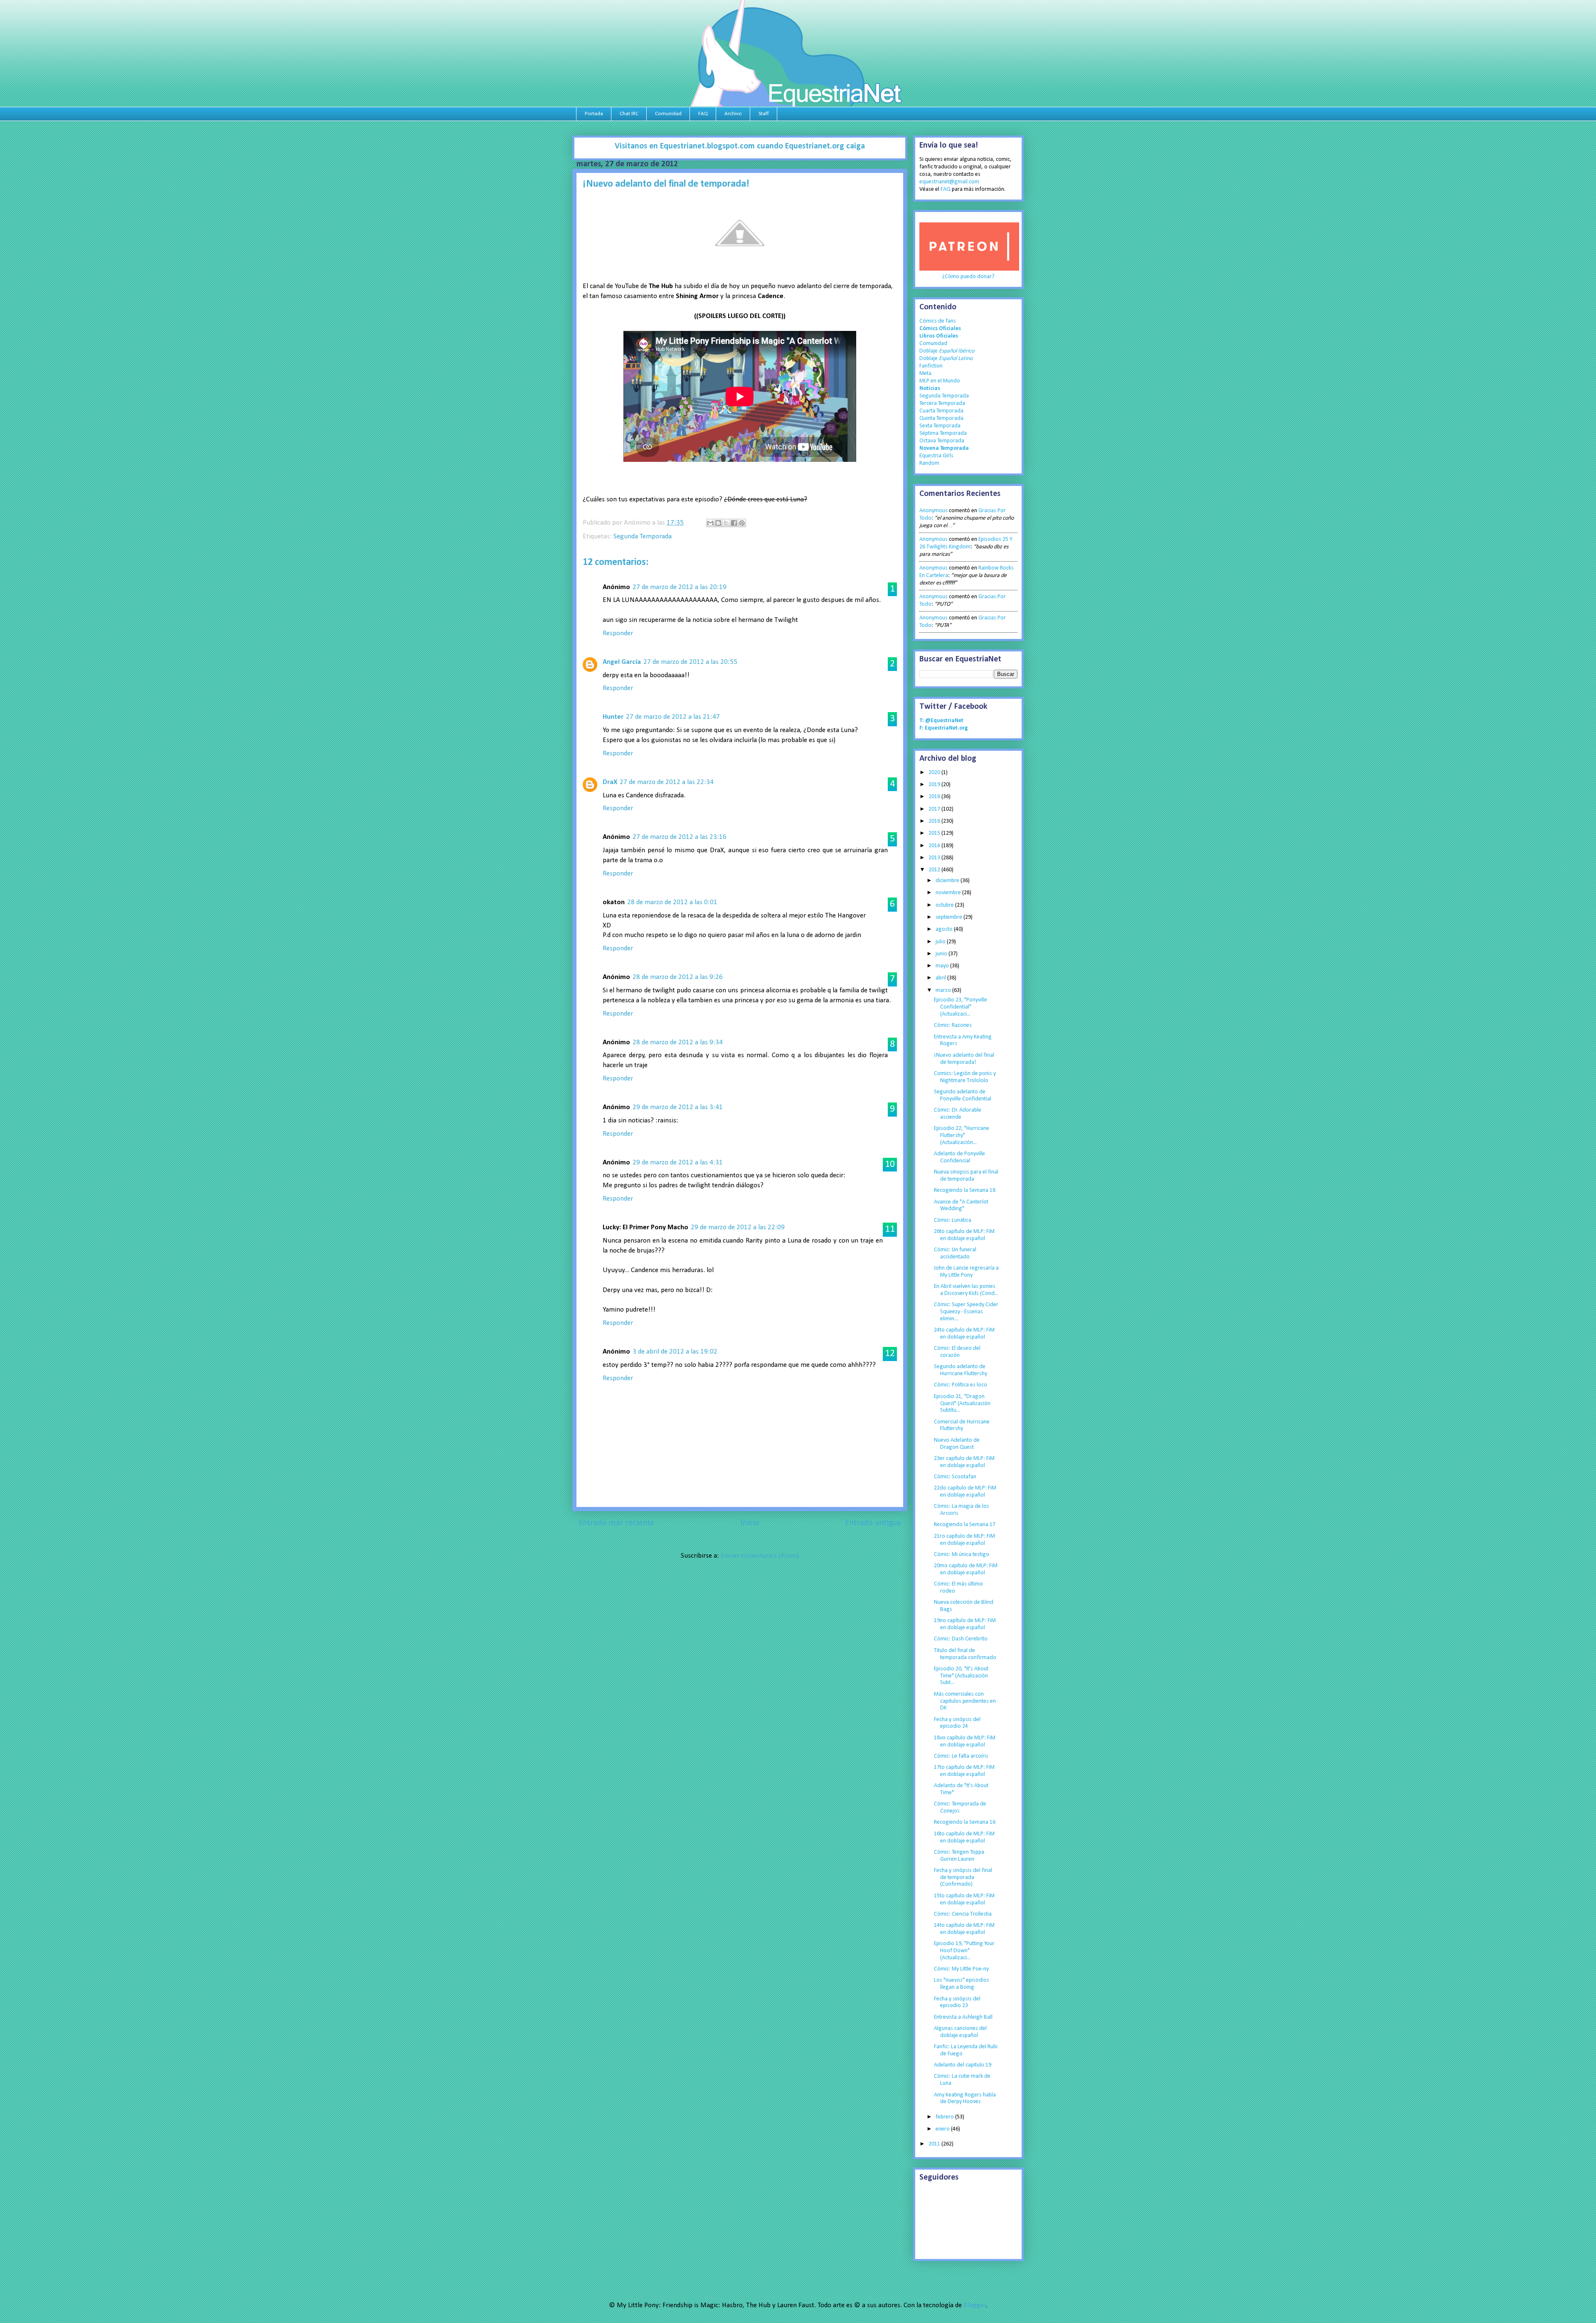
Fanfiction (931, 366)
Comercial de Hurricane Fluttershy (962, 1425)
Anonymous (933, 511)
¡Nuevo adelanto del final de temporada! (964, 1059)
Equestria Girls (936, 456)
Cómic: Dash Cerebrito (961, 1639)
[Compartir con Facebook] (734, 523)
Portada (594, 114)
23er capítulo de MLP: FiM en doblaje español (964, 1462)
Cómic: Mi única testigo (962, 1555)
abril (941, 978)
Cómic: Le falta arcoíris (961, 1756)
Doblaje (947, 351)
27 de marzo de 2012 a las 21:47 (673, 717)
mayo (943, 966)
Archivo (733, 114)
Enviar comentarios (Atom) (760, 1556)
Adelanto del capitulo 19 (963, 2065)
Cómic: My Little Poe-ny (961, 1969)
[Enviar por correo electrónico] (710, 523)
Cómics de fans (938, 321)
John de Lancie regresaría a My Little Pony (966, 1272)
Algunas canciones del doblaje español (960, 2032)
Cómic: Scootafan (955, 1477)
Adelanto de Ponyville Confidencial (959, 1157)
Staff (764, 114)
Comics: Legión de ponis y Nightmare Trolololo (965, 1077)
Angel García (622, 662)
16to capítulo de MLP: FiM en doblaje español (964, 1837)
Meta (925, 374)
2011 (935, 2144)
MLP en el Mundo (940, 381)
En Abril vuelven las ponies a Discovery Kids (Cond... (966, 1290)
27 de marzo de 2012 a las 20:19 (680, 587)
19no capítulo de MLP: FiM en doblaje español (965, 1624)
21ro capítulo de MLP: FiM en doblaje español (964, 1540)
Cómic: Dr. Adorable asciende (958, 1114)
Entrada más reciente (616, 1523)
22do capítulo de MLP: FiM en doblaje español (965, 1492)
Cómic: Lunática (953, 1220)
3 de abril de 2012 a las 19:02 (675, 1352)
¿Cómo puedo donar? (968, 277)
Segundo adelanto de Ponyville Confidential (963, 1095)
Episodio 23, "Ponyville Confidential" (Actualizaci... (961, 1007)
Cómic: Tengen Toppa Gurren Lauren (959, 1856)
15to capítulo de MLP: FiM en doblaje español (964, 1899)
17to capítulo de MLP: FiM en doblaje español (964, 1771)
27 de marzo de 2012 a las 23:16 (680, 837)
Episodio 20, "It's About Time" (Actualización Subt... (961, 1676)
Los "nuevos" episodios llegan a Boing (962, 1984)
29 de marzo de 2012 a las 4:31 (678, 1163)
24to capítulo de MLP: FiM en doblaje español (964, 1334)
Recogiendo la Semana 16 (965, 1822)
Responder (618, 633)
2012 (935, 870)
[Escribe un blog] (718, 523)
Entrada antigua (873, 1523)
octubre (945, 905)
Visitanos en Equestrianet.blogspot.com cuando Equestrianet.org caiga (740, 146)
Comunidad (668, 114)
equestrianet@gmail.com (949, 182)
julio (941, 942)
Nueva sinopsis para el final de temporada (966, 1176)
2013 (935, 858)
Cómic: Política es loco (961, 1385)
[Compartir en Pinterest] (742, 523)
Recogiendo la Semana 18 (965, 1190)
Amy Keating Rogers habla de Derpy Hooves (965, 2099)
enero (943, 2129)
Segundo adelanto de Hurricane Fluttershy (961, 1370)
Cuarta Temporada (941, 411)
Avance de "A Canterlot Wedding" (961, 1206)
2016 (935, 821)
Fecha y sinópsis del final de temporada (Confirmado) (963, 1878)
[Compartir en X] (726, 523)
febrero (945, 2117)
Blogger (975, 2305)
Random (929, 463)
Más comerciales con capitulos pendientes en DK (965, 1701)
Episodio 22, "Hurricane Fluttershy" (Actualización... (962, 1136)
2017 (935, 809)
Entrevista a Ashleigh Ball (963, 2017)
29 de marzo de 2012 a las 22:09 (738, 1227)
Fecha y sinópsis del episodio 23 (957, 2002)
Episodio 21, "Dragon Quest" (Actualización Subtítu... (962, 1404)
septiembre (949, 917)
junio (942, 954)
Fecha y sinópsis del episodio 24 (957, 1723)
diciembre (948, 881)
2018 (935, 797)
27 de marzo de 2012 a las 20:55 (690, 662)
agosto (945, 929)
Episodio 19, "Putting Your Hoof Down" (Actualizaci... (964, 1951)
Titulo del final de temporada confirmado (965, 1654)
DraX (610, 782)
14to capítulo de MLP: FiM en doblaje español (964, 1929)
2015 (935, 833)
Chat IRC (629, 114)
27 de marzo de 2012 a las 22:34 (667, 782)
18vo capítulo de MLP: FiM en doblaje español (965, 1741)
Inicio (750, 1523)
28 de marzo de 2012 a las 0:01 (672, 902)
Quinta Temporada (941, 418)
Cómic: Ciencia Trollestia (963, 1914)
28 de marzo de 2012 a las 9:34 (678, 1042)
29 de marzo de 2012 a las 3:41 (678, 1107)
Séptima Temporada (943, 433)
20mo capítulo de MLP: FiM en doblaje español (966, 1569)
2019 (935, 785)
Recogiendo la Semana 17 (965, 1525)
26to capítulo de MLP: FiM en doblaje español (964, 1235)
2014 (935, 846)
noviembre (949, 893)
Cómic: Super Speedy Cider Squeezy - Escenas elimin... (966, 1312)
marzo (944, 990)
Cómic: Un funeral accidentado (955, 1253)
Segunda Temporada (643, 536)
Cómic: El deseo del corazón (957, 1352)
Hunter (613, 717)
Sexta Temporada (940, 426)
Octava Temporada (942, 441)
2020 (935, 773)
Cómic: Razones (953, 1025)
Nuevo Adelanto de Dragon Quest (957, 1444)
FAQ (703, 114)
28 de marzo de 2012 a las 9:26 (678, 977)
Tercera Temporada (942, 403)
